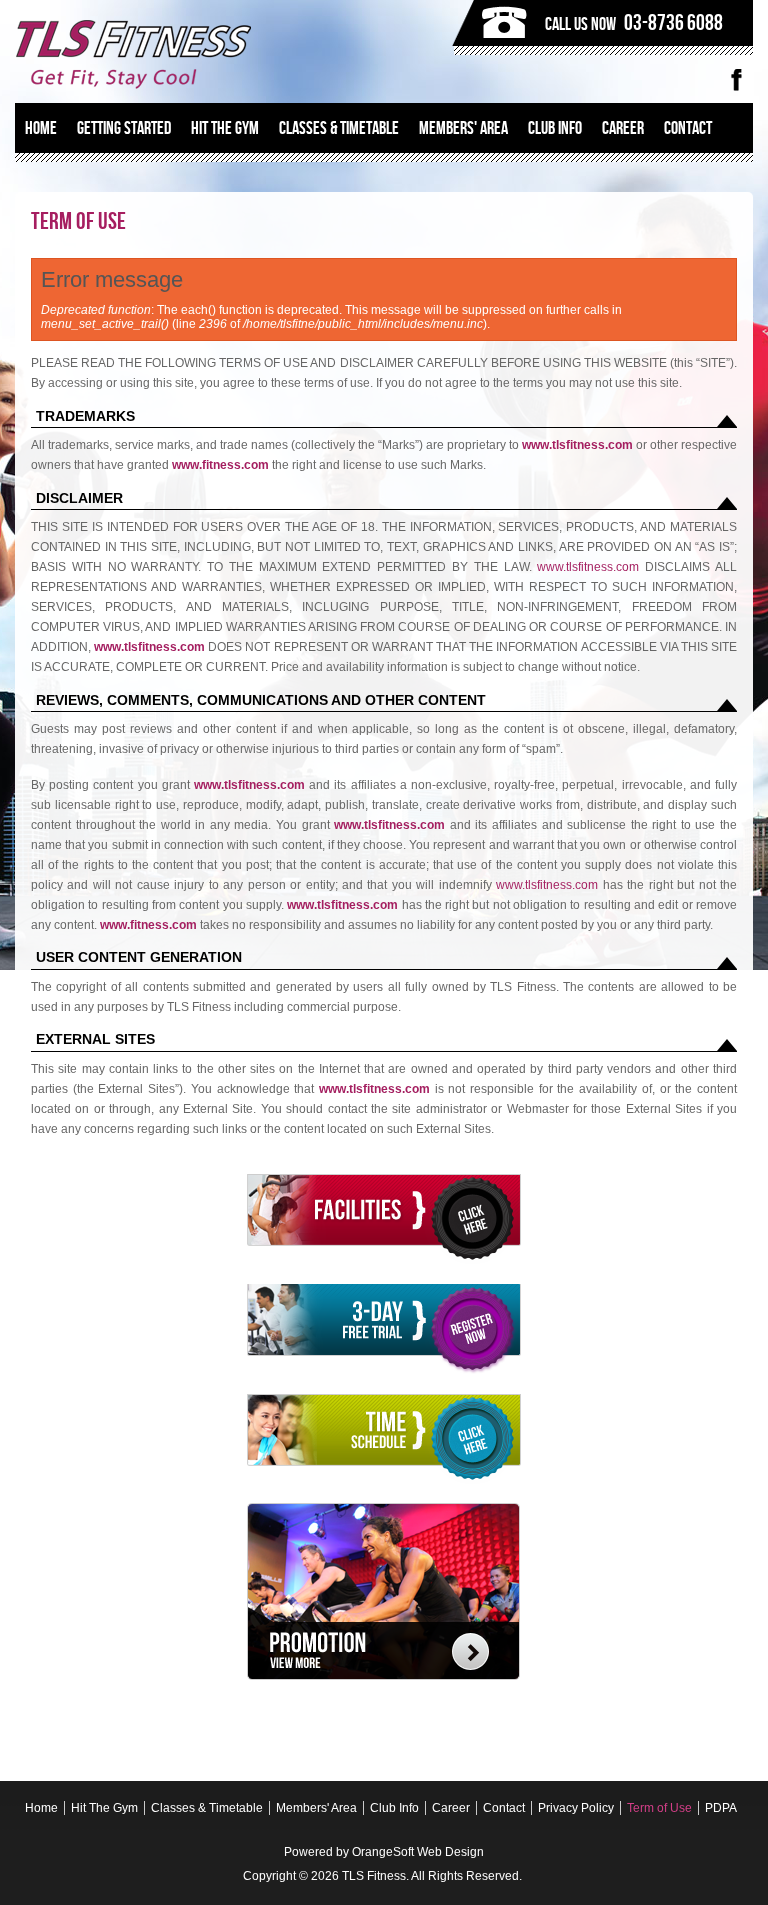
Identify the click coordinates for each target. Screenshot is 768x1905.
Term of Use (659, 1808)
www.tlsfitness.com (577, 445)
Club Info (555, 128)
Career (623, 128)
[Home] (195, 54)
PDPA (721, 1808)
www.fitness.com (220, 465)
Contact (688, 128)
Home (41, 128)
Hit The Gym (104, 1808)
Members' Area (463, 128)
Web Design (450, 1852)
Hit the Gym (225, 128)
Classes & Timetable (339, 128)
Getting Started (124, 128)
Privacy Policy (576, 1808)
